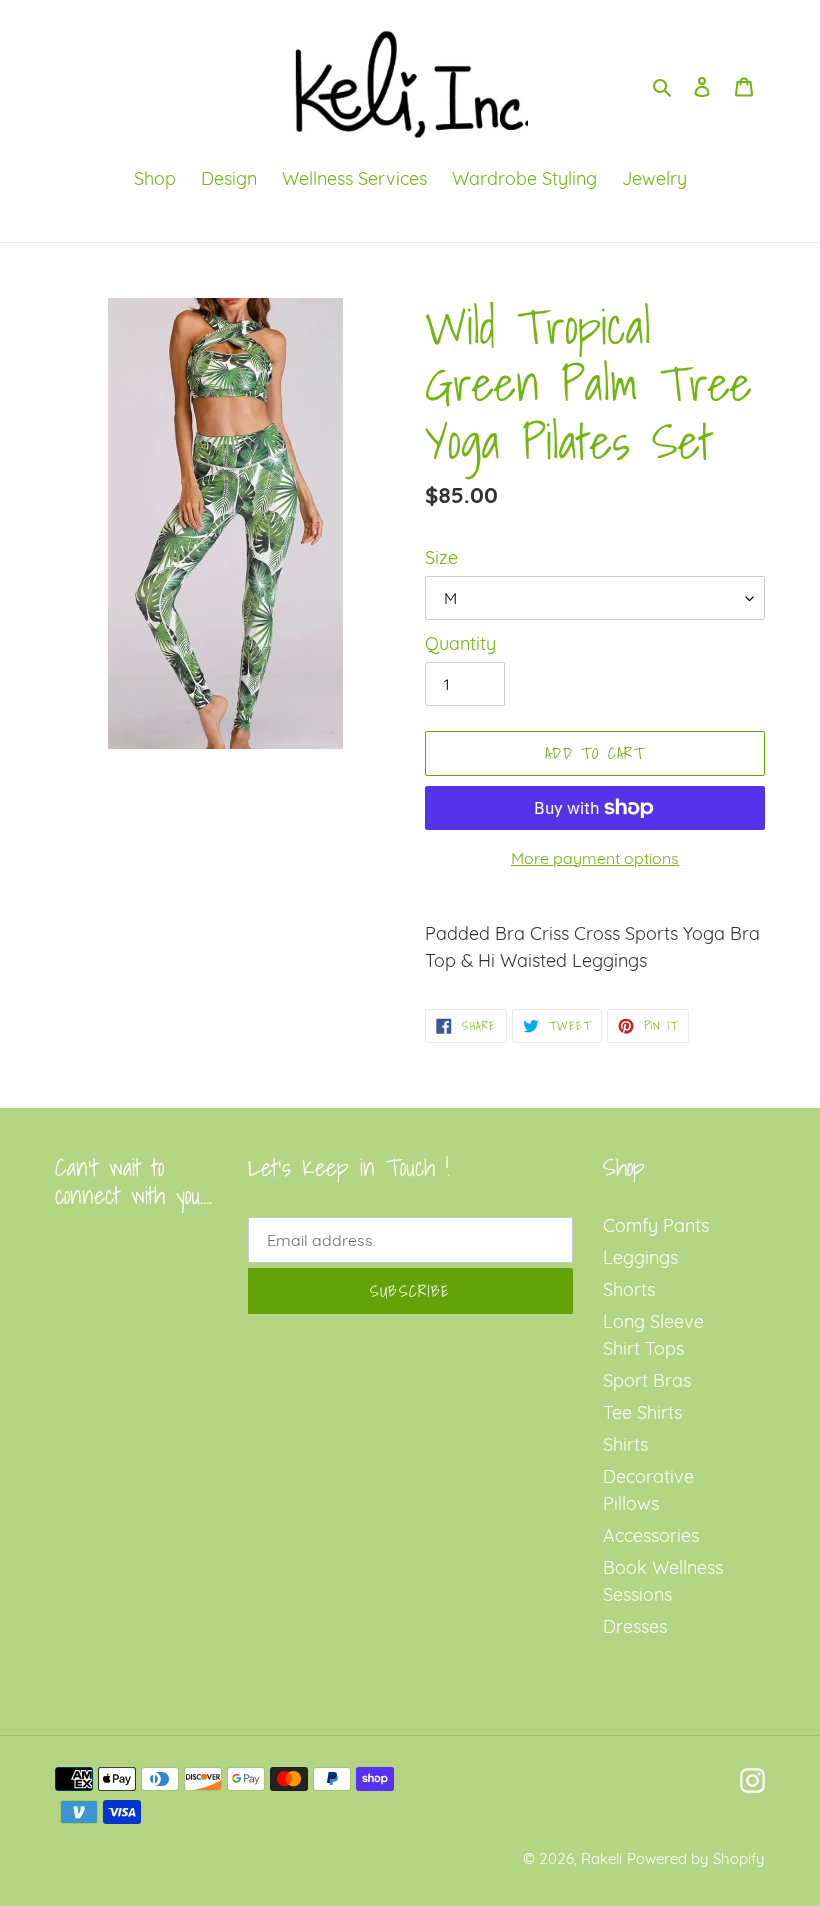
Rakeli (601, 1858)
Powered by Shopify (696, 1858)
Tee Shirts (642, 1412)
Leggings (640, 1257)
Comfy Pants (656, 1225)
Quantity (460, 643)
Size (441, 557)
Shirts (625, 1444)
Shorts (629, 1289)
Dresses (635, 1626)
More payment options (595, 858)
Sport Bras (647, 1380)
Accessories (651, 1535)
